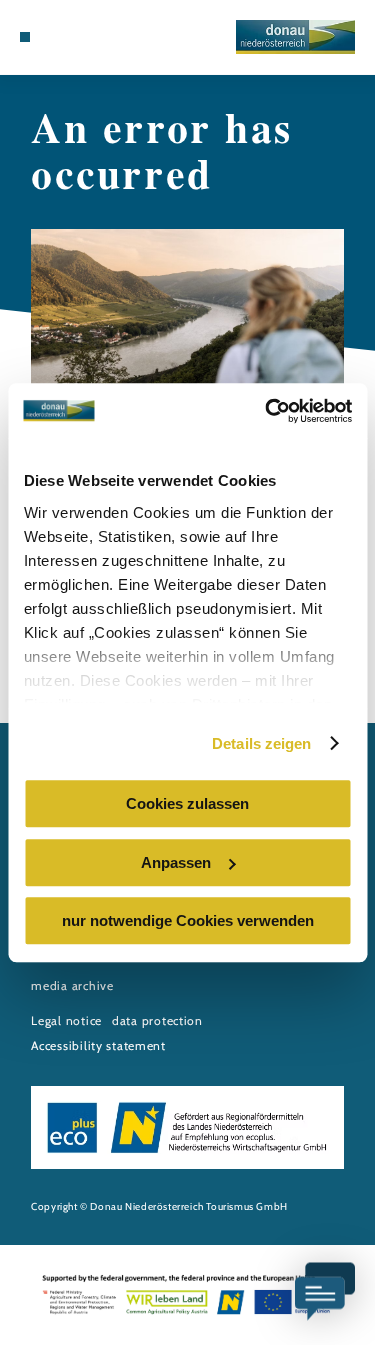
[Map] (55, 37)
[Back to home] (295, 37)
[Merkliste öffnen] (70, 37)
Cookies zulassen (187, 803)
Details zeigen (261, 743)
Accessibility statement (98, 1045)
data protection (157, 1020)
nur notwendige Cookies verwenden (188, 920)
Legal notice (66, 1020)
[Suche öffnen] (86, 37)
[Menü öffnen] (25, 37)
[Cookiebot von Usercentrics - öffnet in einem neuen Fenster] (267, 411)
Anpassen (176, 862)
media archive (72, 985)
